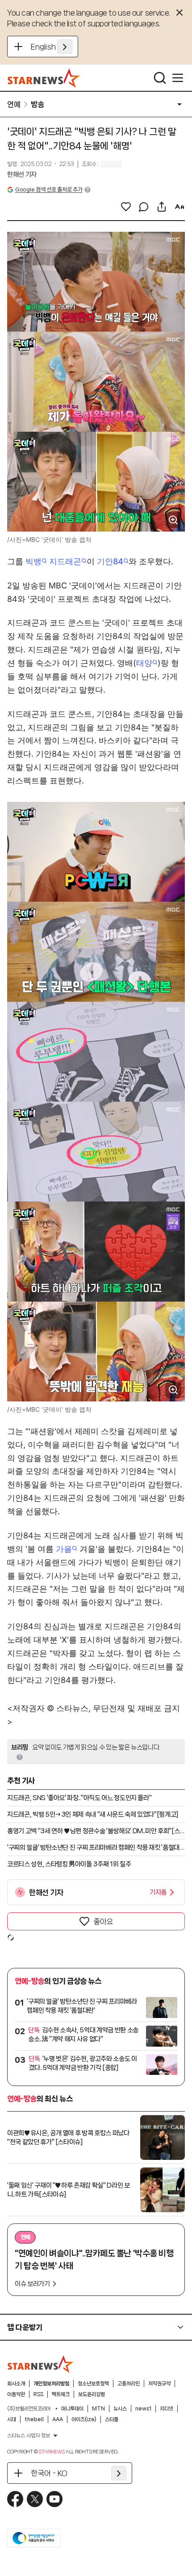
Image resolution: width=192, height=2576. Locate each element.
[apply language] (65, 47)
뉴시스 (120, 2409)
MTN (98, 2409)
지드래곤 (65, 561)
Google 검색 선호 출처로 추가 (49, 189)
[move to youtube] (54, 2499)
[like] (126, 207)
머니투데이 (72, 2409)
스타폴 (112, 2419)
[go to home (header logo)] (44, 78)
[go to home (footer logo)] (41, 2364)
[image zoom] (173, 520)
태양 (144, 663)
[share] (162, 207)
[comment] (144, 207)
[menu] (178, 78)
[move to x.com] (35, 2499)
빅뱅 (33, 561)
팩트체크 (61, 2394)
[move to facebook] (15, 2499)
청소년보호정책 (93, 2384)
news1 (143, 2409)
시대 (12, 2419)
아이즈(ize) (84, 2419)
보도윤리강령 (92, 2394)
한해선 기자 (22, 175)
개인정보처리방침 (51, 2384)
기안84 (110, 561)
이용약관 (16, 2394)
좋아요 (103, 1921)
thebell (34, 2419)
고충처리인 (129, 2384)
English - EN (52, 47)
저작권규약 (159, 2384)
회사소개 (16, 2384)
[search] (160, 78)
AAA (58, 2419)
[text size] (179, 207)
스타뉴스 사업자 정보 (29, 2435)
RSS (38, 2394)
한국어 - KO (49, 2473)
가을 (64, 1549)
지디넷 (167, 2409)
